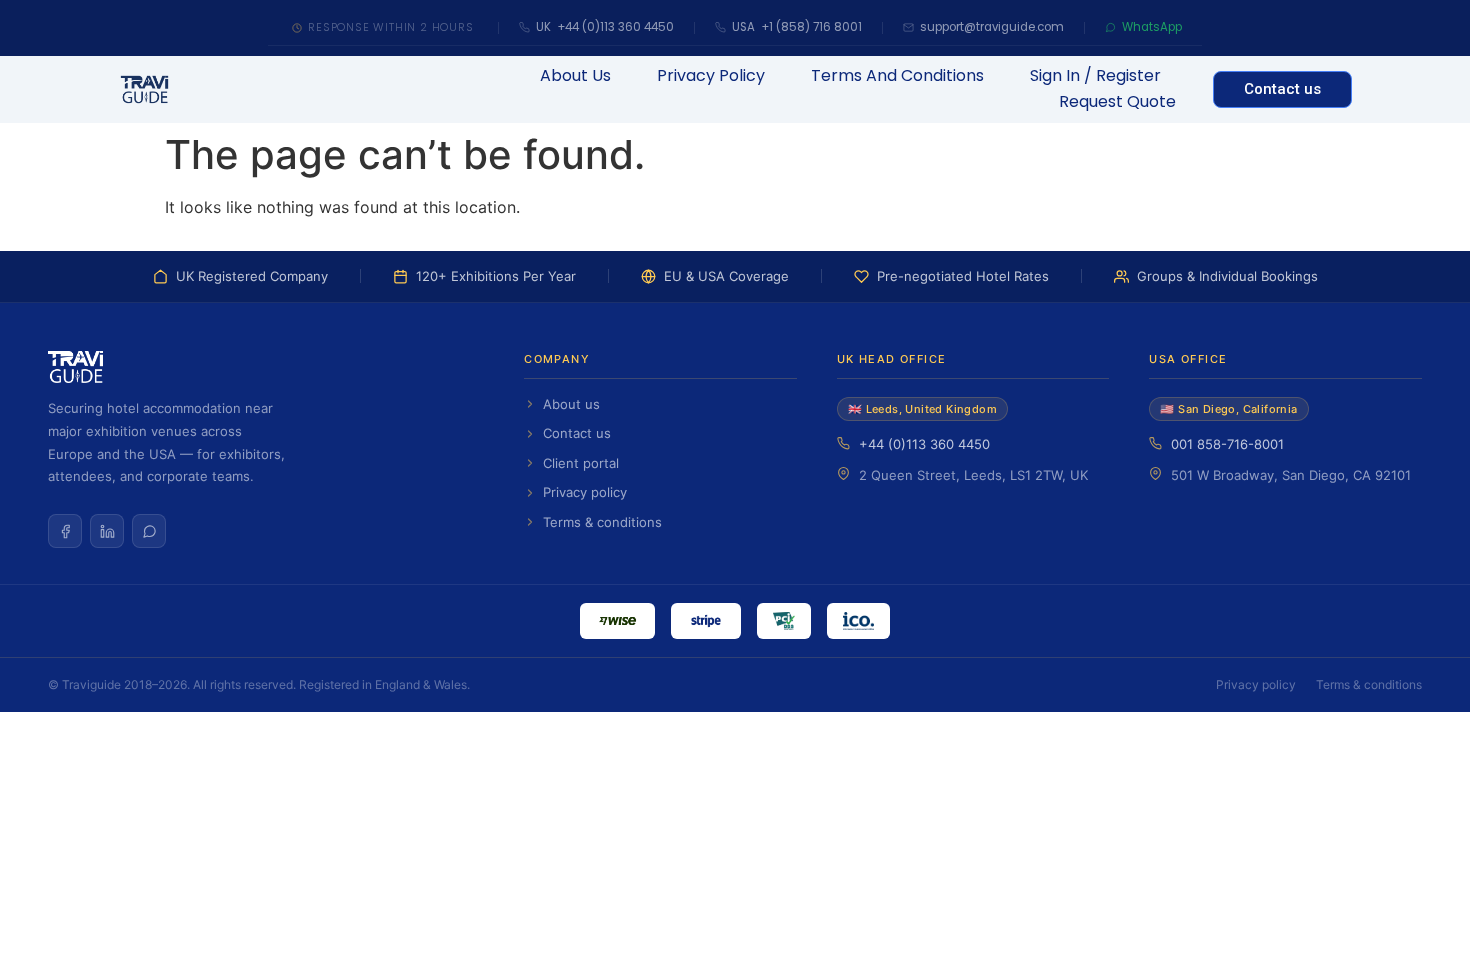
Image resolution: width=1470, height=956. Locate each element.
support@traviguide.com (992, 27)
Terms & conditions (602, 522)
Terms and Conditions (897, 75)
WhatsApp (1152, 27)
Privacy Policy (711, 75)
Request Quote (1117, 101)
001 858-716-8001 (1227, 444)
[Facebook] (65, 531)
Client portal (581, 463)
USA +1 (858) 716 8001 (797, 27)
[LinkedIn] (107, 531)
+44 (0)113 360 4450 (924, 444)
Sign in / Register (1095, 75)
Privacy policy (585, 492)
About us (575, 75)
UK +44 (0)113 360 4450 (605, 27)
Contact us (577, 433)
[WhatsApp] (149, 531)
